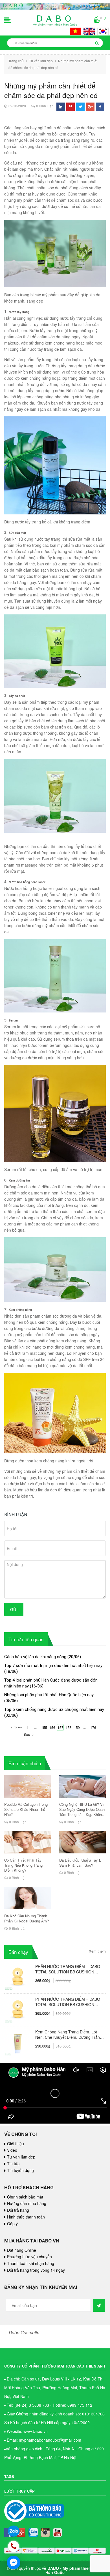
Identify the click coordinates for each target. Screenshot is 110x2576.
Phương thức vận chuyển (29, 2257)
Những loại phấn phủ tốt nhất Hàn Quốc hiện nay (49, 1695)
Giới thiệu (16, 2144)
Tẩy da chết (17, 696)
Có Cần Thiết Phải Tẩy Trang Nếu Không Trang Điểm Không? (23, 1865)
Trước (18, 1728)
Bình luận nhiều (25, 1763)
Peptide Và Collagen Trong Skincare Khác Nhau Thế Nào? (26, 1809)
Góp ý (12, 2224)
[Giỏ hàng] (97, 21)
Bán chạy (18, 1952)
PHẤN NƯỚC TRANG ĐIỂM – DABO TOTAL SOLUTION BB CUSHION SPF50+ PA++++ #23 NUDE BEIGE (68, 1969)
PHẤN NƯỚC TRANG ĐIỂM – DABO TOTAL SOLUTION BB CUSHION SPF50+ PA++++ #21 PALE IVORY (68, 2002)
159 (77, 1727)
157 (60, 1727)
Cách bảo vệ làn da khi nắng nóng (35, 1657)
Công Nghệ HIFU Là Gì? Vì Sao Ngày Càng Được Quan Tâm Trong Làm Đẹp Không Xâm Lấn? (82, 1809)
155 (44, 1727)
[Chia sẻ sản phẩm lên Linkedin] (61, 107)
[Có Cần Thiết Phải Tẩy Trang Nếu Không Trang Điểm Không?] (27, 1842)
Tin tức (13, 2164)
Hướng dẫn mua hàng (27, 2203)
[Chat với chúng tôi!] (14, 2562)
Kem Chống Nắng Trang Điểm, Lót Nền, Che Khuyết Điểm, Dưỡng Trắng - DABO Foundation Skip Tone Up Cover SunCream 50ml (69, 2035)
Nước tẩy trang (19, 312)
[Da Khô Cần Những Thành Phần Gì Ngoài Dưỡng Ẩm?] (27, 1898)
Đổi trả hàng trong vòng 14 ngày (36, 2270)
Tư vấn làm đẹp (21, 2157)
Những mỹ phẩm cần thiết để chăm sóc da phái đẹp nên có (51, 90)
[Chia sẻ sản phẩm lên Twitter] (81, 107)
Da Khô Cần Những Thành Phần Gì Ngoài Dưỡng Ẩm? (27, 1918)
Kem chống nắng (20, 1310)
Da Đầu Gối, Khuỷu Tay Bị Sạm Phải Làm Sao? (81, 1863)
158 (69, 1727)
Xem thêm (97, 1951)
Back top (92, 2057)
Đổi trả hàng (18, 2210)
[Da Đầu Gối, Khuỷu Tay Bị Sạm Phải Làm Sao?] (82, 1842)
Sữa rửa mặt (17, 533)
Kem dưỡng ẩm (19, 1180)
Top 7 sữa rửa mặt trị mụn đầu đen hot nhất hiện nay (53, 1665)
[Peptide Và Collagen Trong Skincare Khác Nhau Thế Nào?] (27, 1786)
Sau (27, 1734)
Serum (13, 1020)
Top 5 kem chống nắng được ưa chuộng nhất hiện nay (54, 1709)
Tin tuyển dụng (20, 2170)
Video (12, 2150)
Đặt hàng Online (22, 2250)
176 (93, 1727)
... (35, 1727)
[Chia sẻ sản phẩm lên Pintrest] (71, 107)
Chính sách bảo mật (25, 2197)
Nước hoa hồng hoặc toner (27, 882)
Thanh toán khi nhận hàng (31, 2263)
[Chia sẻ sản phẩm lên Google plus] (90, 107)
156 (52, 1727)
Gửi (14, 1609)
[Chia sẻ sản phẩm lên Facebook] (100, 107)
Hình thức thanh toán (26, 2217)
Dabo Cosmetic (24, 2332)
